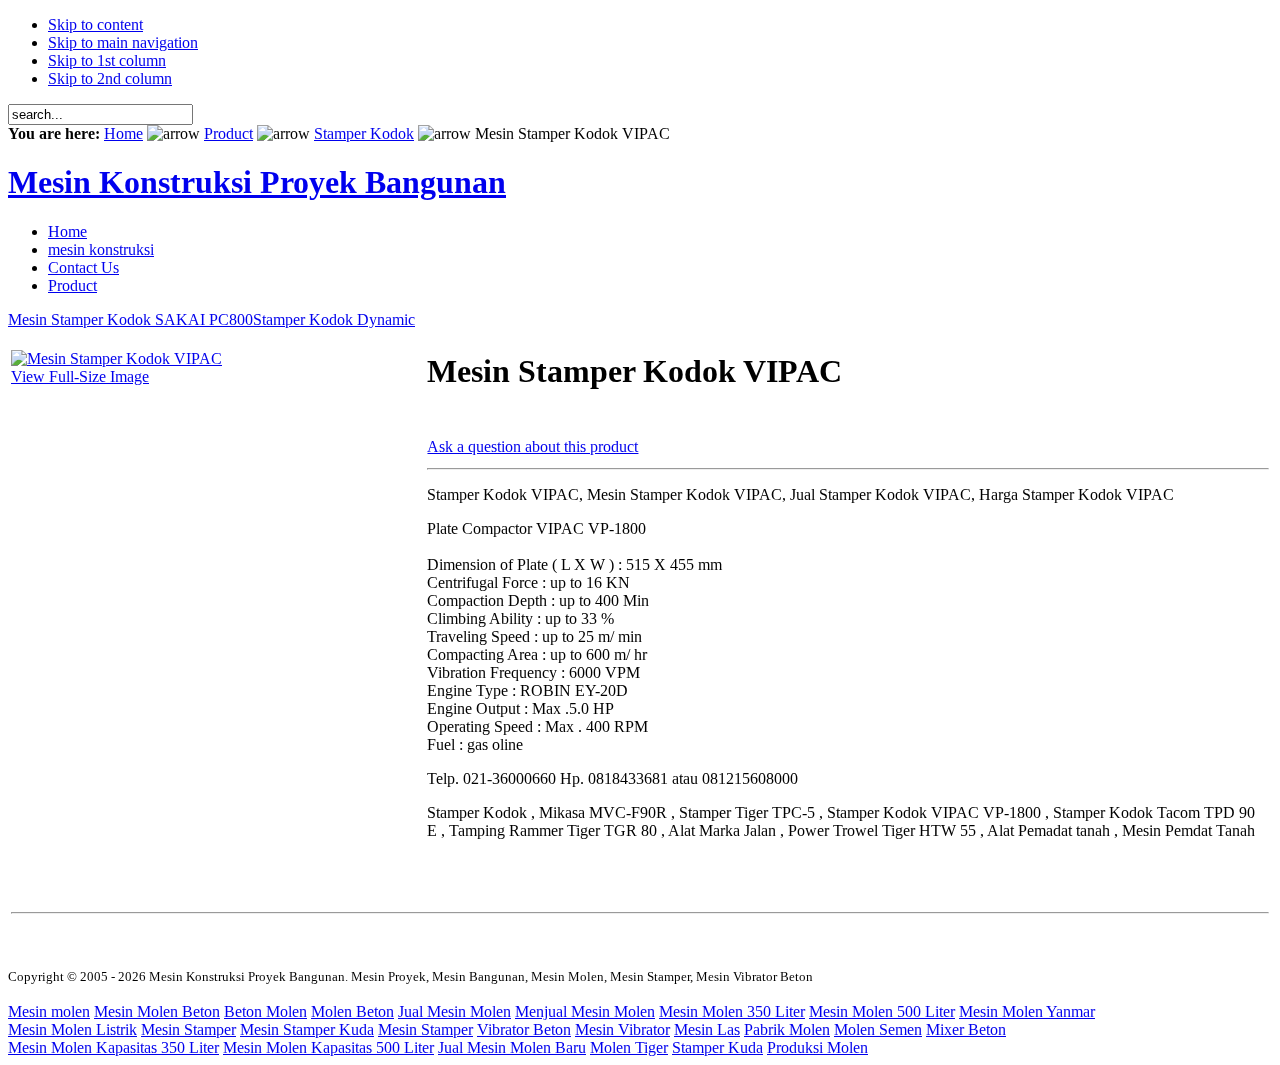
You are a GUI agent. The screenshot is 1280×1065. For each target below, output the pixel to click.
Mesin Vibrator (622, 1029)
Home (123, 133)
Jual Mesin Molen (454, 1011)
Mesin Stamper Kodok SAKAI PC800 (130, 319)
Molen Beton (352, 1011)
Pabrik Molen (787, 1029)
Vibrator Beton (524, 1029)
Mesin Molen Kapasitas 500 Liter (328, 1047)
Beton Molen (265, 1011)
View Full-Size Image (80, 376)
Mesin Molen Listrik (72, 1029)
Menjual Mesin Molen (585, 1011)
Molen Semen (878, 1029)
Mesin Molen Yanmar (1027, 1011)
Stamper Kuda (717, 1047)
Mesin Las (707, 1029)
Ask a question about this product (532, 446)
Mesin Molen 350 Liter (732, 1011)
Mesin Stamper (188, 1029)
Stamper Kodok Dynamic (334, 319)
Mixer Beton (966, 1029)
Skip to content (95, 24)
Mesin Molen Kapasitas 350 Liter (113, 1047)
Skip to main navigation (123, 42)
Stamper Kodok (364, 133)
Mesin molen (49, 1011)
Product (228, 133)
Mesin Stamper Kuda (307, 1029)
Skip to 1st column (107, 60)
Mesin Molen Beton (157, 1011)
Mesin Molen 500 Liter (882, 1011)
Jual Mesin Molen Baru (512, 1047)
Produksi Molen (817, 1047)
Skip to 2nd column (110, 78)
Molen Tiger (629, 1047)
